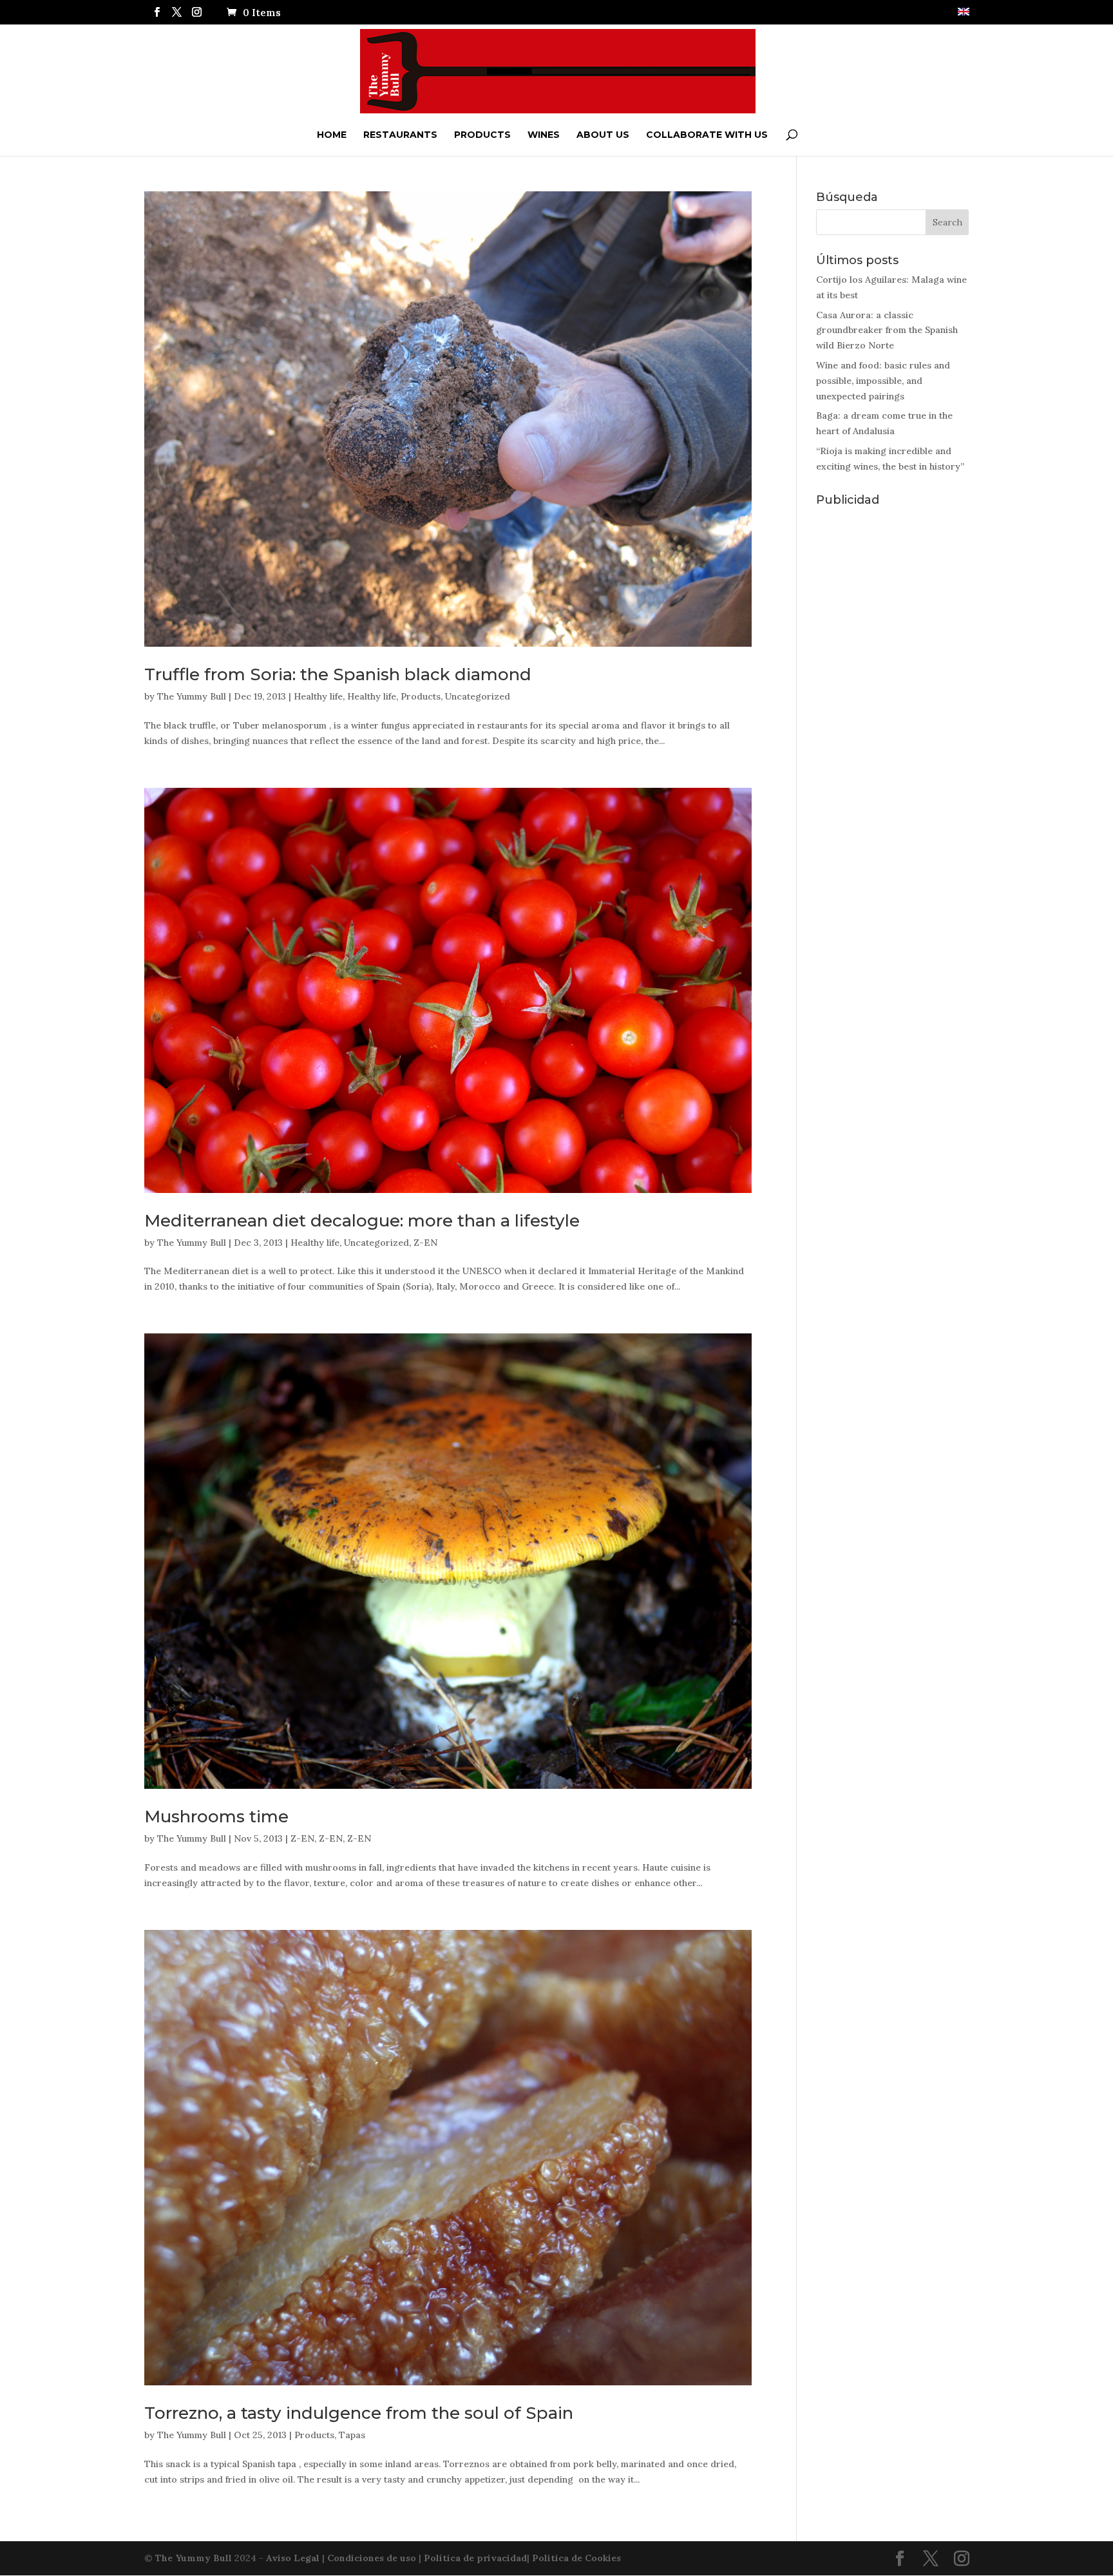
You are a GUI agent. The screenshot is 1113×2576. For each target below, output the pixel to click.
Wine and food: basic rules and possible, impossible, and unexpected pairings (883, 381)
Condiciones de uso (372, 2558)
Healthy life (318, 696)
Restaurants (400, 135)
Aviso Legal (293, 2558)
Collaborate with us (707, 135)
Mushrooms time (216, 1817)
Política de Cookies (576, 2558)
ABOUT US (603, 135)
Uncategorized (478, 696)
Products (482, 135)
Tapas (352, 2435)
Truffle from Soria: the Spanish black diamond (338, 674)
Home (332, 135)
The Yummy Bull (192, 696)
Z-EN (425, 1243)
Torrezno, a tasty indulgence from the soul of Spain (359, 2413)
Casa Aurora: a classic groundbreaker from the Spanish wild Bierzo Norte (887, 330)
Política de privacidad (475, 2558)
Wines (544, 135)
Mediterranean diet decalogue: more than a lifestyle (362, 1221)
